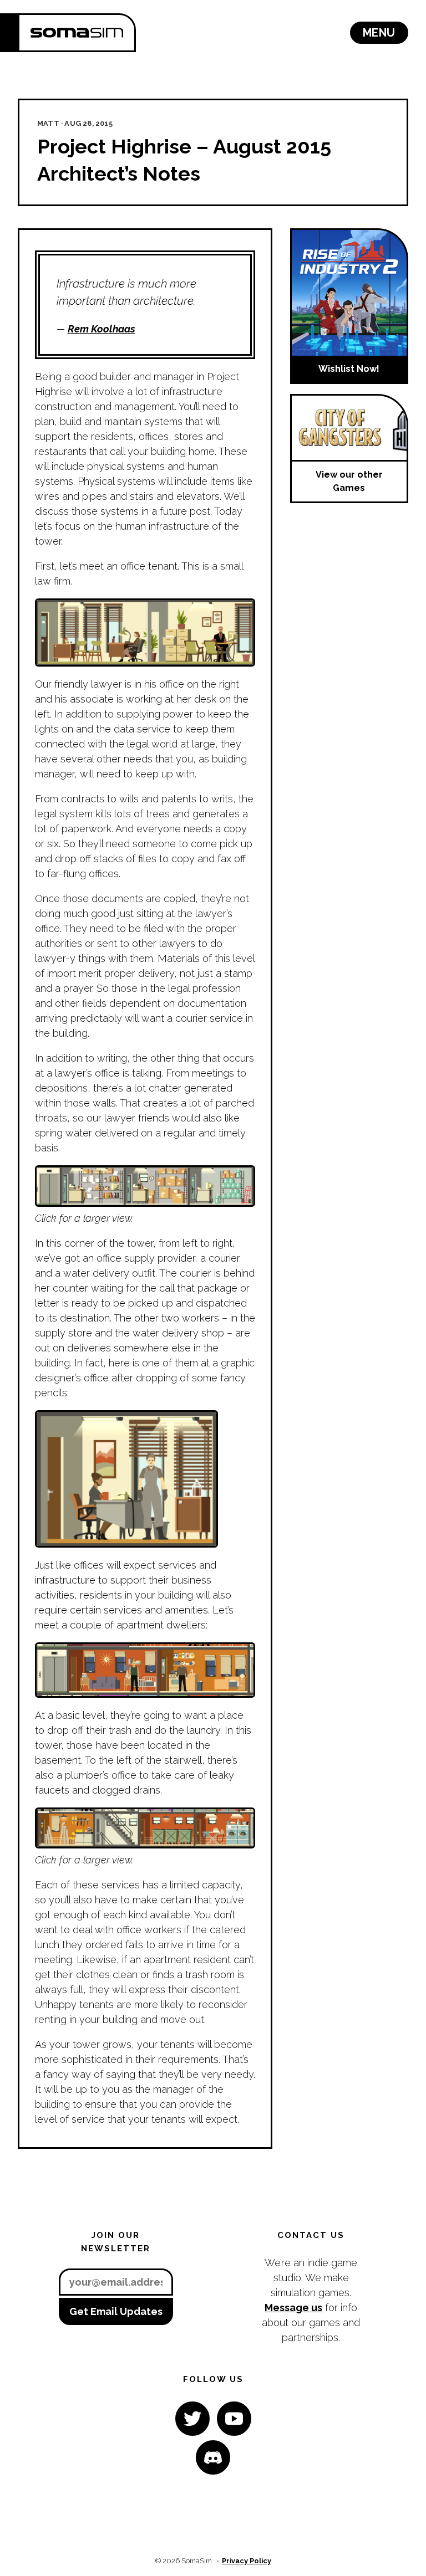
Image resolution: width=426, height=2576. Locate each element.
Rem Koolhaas (102, 329)
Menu (379, 33)
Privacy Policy (247, 2561)
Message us (293, 2308)
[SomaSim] (77, 33)
